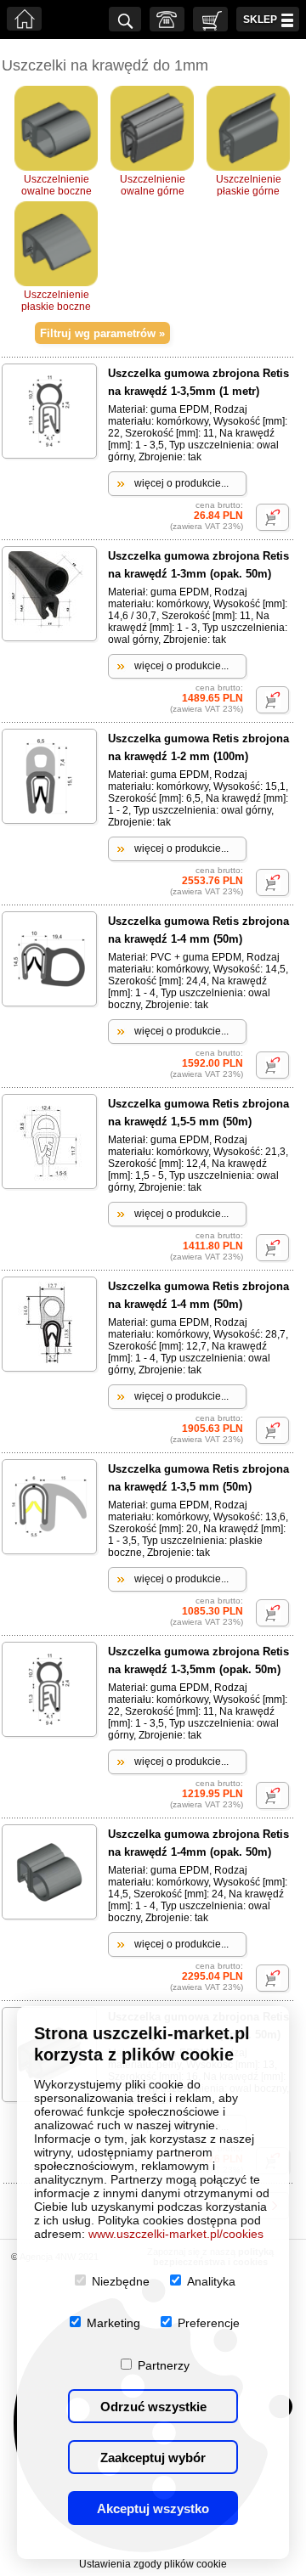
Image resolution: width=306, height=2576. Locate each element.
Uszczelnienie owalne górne (153, 185)
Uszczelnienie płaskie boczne (56, 301)
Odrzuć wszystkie (153, 2407)
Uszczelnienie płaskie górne (249, 185)
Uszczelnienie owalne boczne (57, 185)
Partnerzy (164, 2365)
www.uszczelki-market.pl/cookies (176, 2234)
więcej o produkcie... (181, 483)
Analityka (211, 2281)
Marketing (113, 2323)
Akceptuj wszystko (153, 2508)
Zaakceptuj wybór (153, 2458)
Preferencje (209, 2323)
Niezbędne (121, 2281)
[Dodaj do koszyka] (272, 517)
